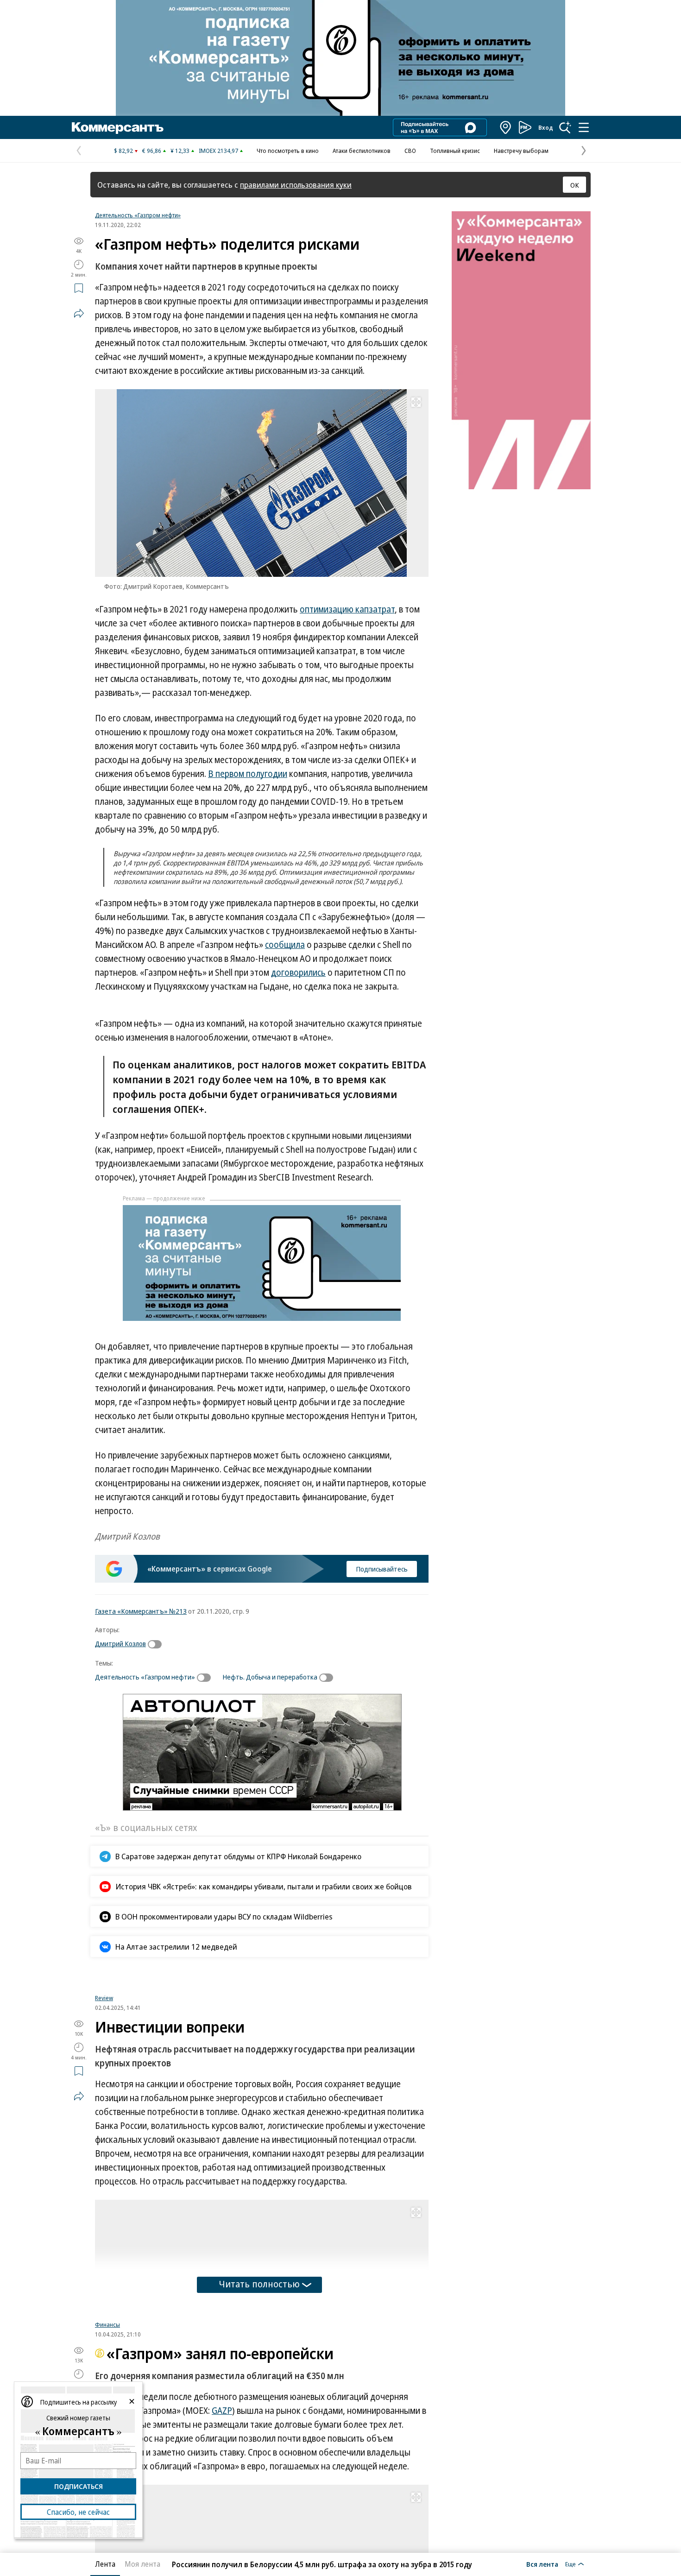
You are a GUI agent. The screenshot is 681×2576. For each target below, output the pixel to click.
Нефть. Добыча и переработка (270, 1677)
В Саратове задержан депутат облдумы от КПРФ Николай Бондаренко (238, 1856)
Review (104, 2115)
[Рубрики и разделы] (584, 127)
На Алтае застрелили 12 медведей (176, 1947)
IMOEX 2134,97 (218, 151)
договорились (298, 972)
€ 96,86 (152, 151)
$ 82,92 (123, 151)
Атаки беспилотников (362, 151)
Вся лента (542, 2564)
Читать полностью (259, 2401)
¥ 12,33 (180, 151)
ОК (575, 185)
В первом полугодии (248, 774)
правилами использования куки (296, 185)
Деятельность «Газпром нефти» (138, 215)
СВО (410, 151)
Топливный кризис (455, 151)
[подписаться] (157, 1644)
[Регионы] (506, 127)
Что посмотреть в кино (288, 151)
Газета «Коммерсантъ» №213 (141, 1611)
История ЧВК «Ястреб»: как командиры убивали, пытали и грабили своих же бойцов (264, 1886)
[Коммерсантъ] (118, 127)
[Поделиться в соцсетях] (79, 313)
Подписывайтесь (382, 1569)
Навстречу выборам (521, 151)
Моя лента (142, 2564)
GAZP (222, 2551)
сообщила (285, 945)
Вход (546, 127)
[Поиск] (565, 127)
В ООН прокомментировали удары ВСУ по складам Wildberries (224, 1916)
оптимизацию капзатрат (347, 609)
